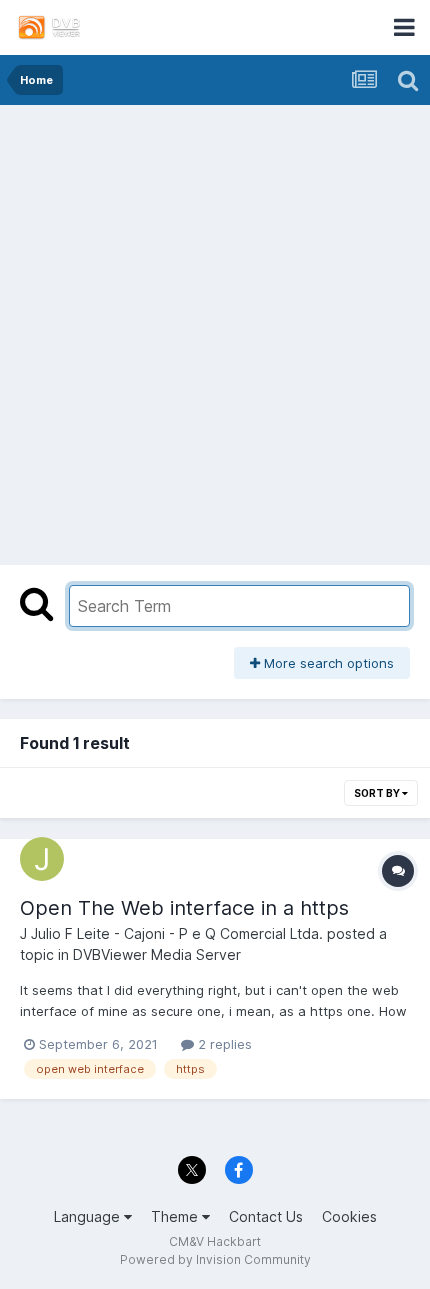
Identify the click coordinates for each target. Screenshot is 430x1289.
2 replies (223, 1044)
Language (89, 1216)
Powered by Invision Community (215, 1259)
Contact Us (266, 1216)
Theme (176, 1216)
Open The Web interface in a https (184, 908)
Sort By (378, 793)
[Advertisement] (215, 330)
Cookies (349, 1216)
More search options (327, 663)
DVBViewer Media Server (157, 954)
